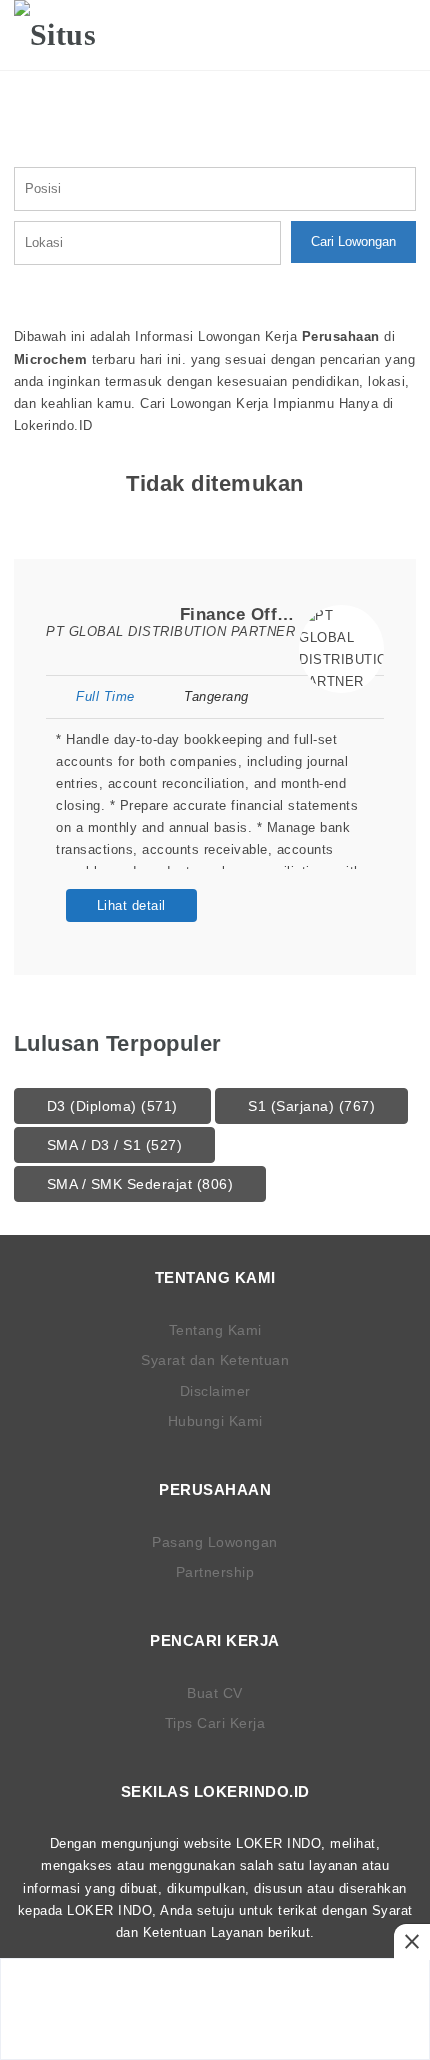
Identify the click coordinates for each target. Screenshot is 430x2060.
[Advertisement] (215, 2009)
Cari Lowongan (353, 241)
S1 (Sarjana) (311, 1106)
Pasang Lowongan (215, 1542)
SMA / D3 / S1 (115, 1145)
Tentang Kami (215, 1330)
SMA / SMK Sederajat (140, 1184)
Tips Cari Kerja (215, 1723)
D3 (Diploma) (112, 1106)
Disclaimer (215, 1391)
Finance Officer (245, 614)
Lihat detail (131, 905)
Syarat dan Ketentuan (215, 1360)
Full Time (105, 696)
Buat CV (215, 1693)
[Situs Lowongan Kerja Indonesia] (76, 35)
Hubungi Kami (215, 1421)
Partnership (215, 1572)
